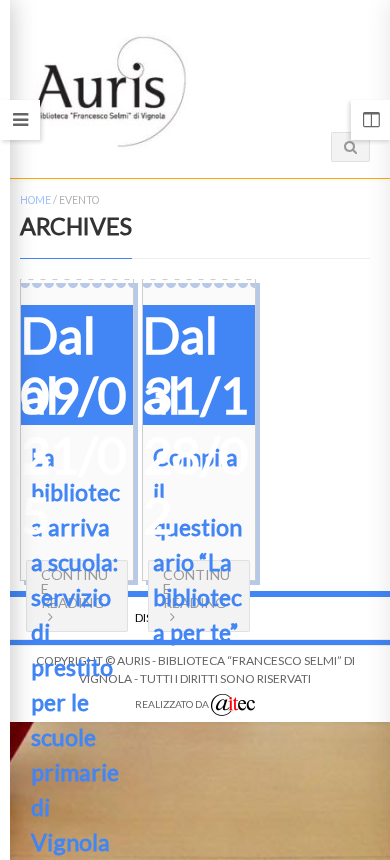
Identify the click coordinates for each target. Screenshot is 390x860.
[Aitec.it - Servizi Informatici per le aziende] (233, 705)
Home (35, 200)
